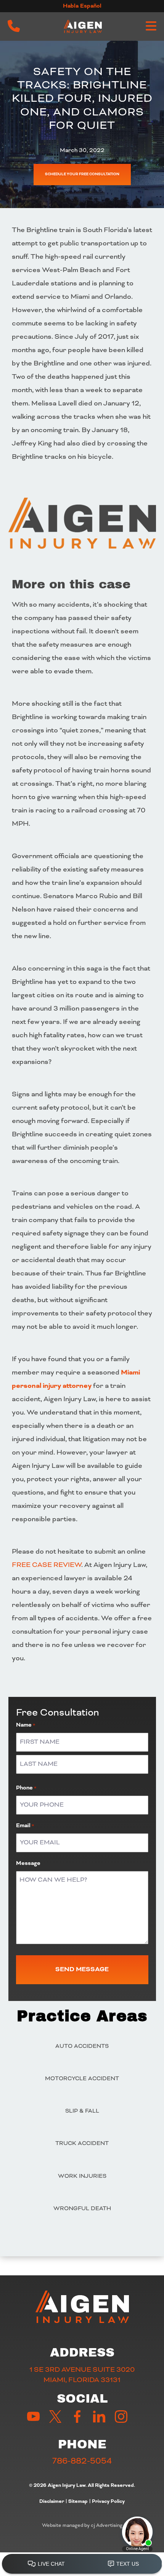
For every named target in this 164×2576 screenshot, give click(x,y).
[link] (14, 26)
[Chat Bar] (82, 2564)
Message (28, 1863)
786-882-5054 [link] (82, 2461)
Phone (26, 1788)
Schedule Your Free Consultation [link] (82, 174)
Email (25, 1826)
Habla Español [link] (82, 6)
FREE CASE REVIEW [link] (47, 1565)
